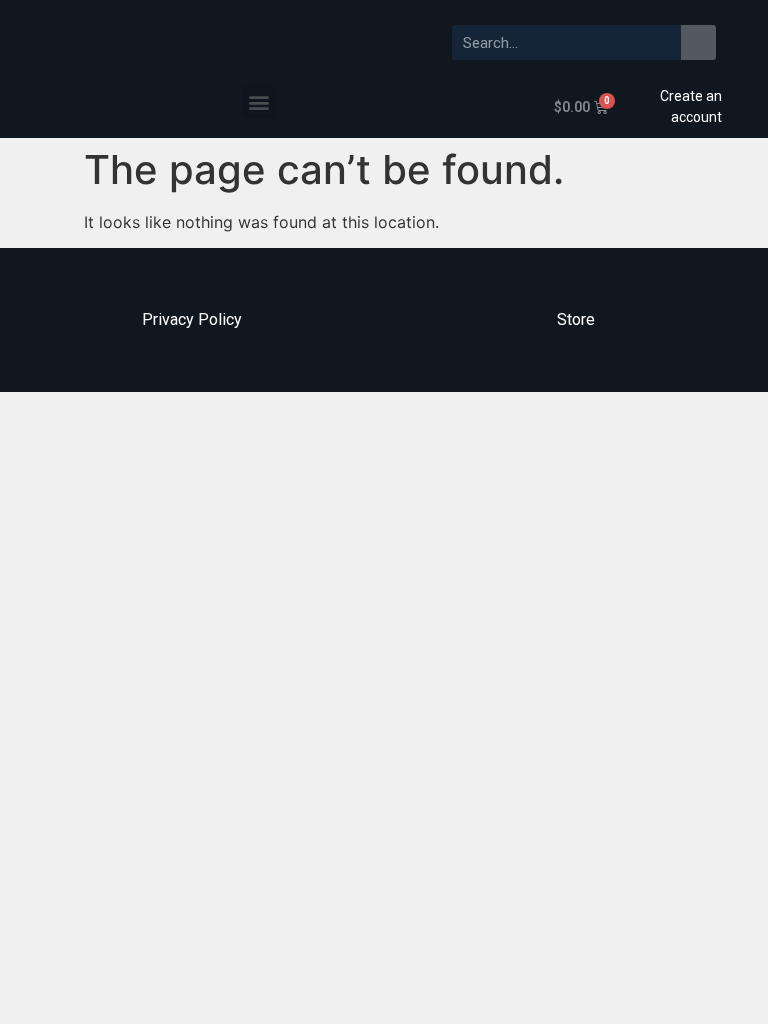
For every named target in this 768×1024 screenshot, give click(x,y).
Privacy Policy (192, 319)
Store (576, 319)
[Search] (698, 42)
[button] (259, 101)
